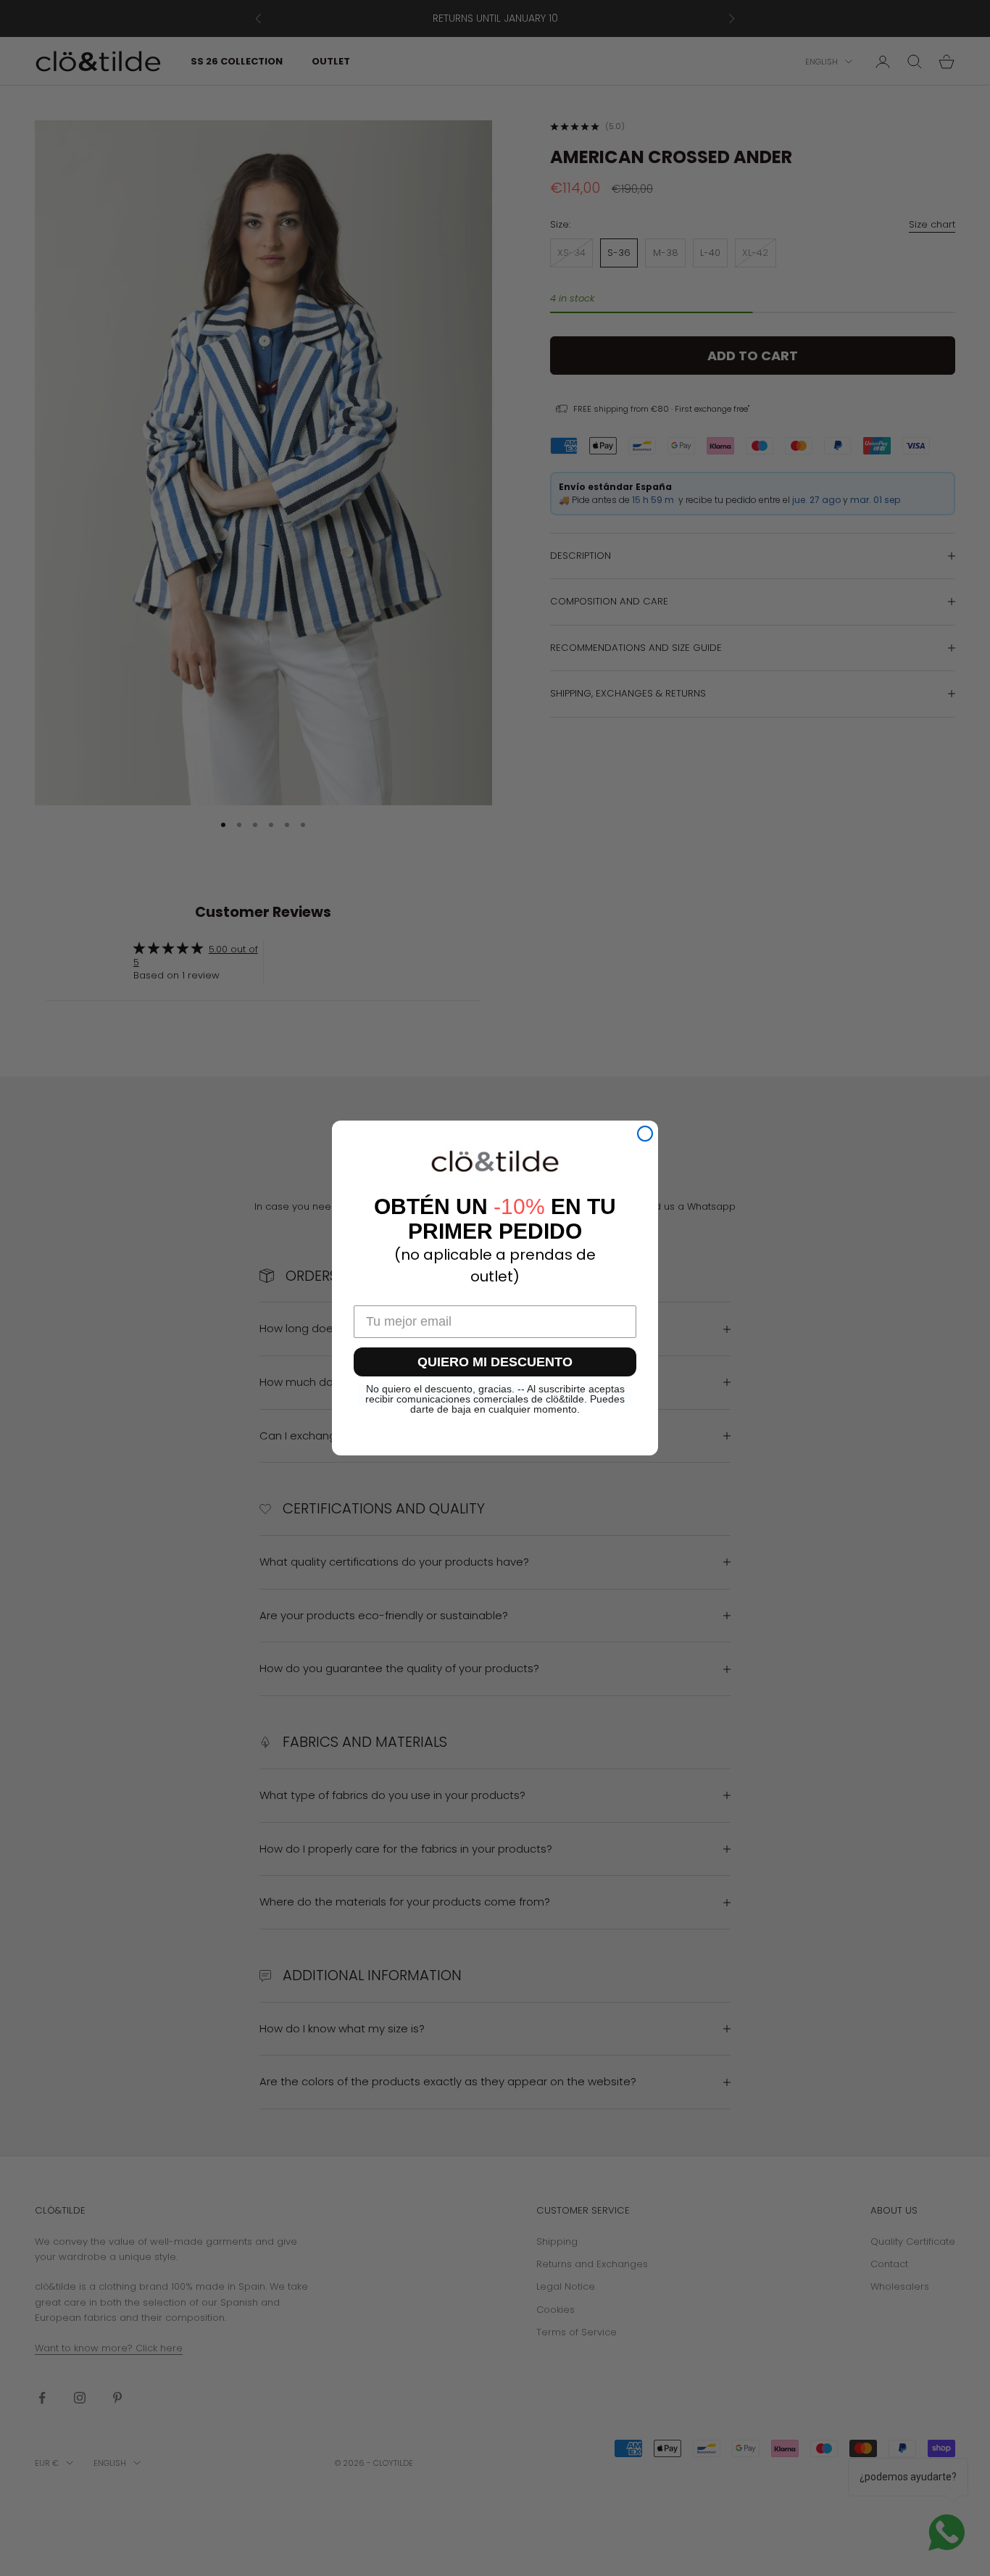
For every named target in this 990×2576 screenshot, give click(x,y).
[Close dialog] (645, 1134)
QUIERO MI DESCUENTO (495, 1362)
